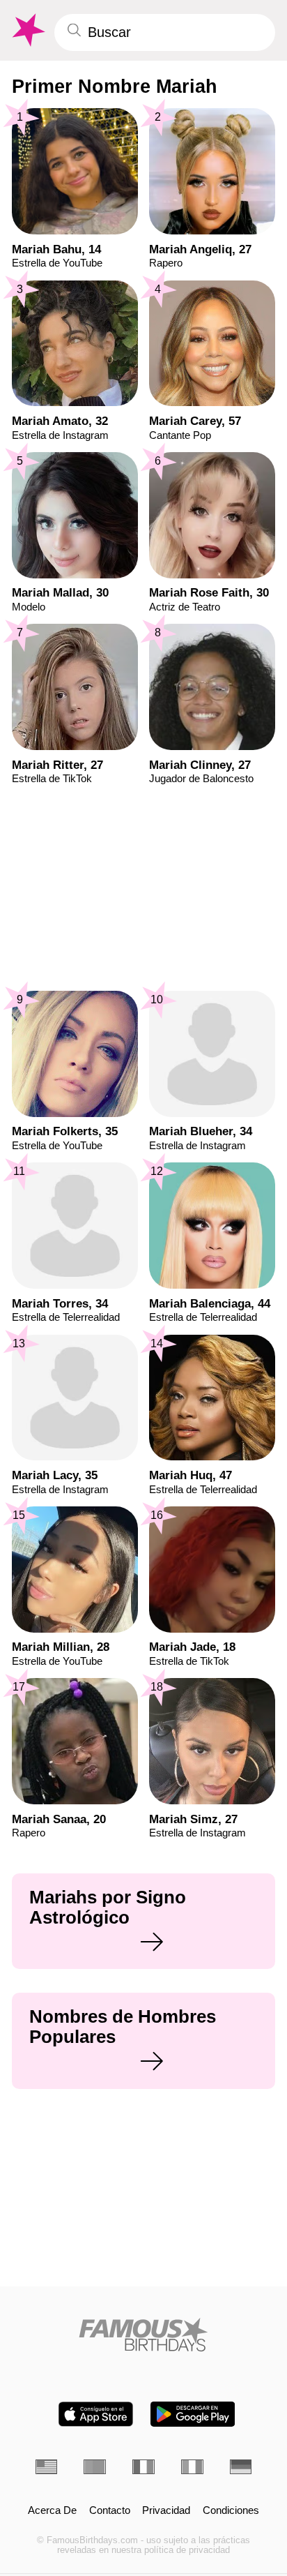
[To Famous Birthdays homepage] (27, 30)
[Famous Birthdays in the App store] (96, 2414)
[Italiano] (192, 2467)
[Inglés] (47, 2467)
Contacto (110, 2511)
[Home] (144, 2335)
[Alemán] (241, 2467)
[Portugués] (95, 2467)
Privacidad (166, 2511)
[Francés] (143, 2467)
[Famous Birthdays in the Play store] (193, 2414)
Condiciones (231, 2511)
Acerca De (52, 2511)
